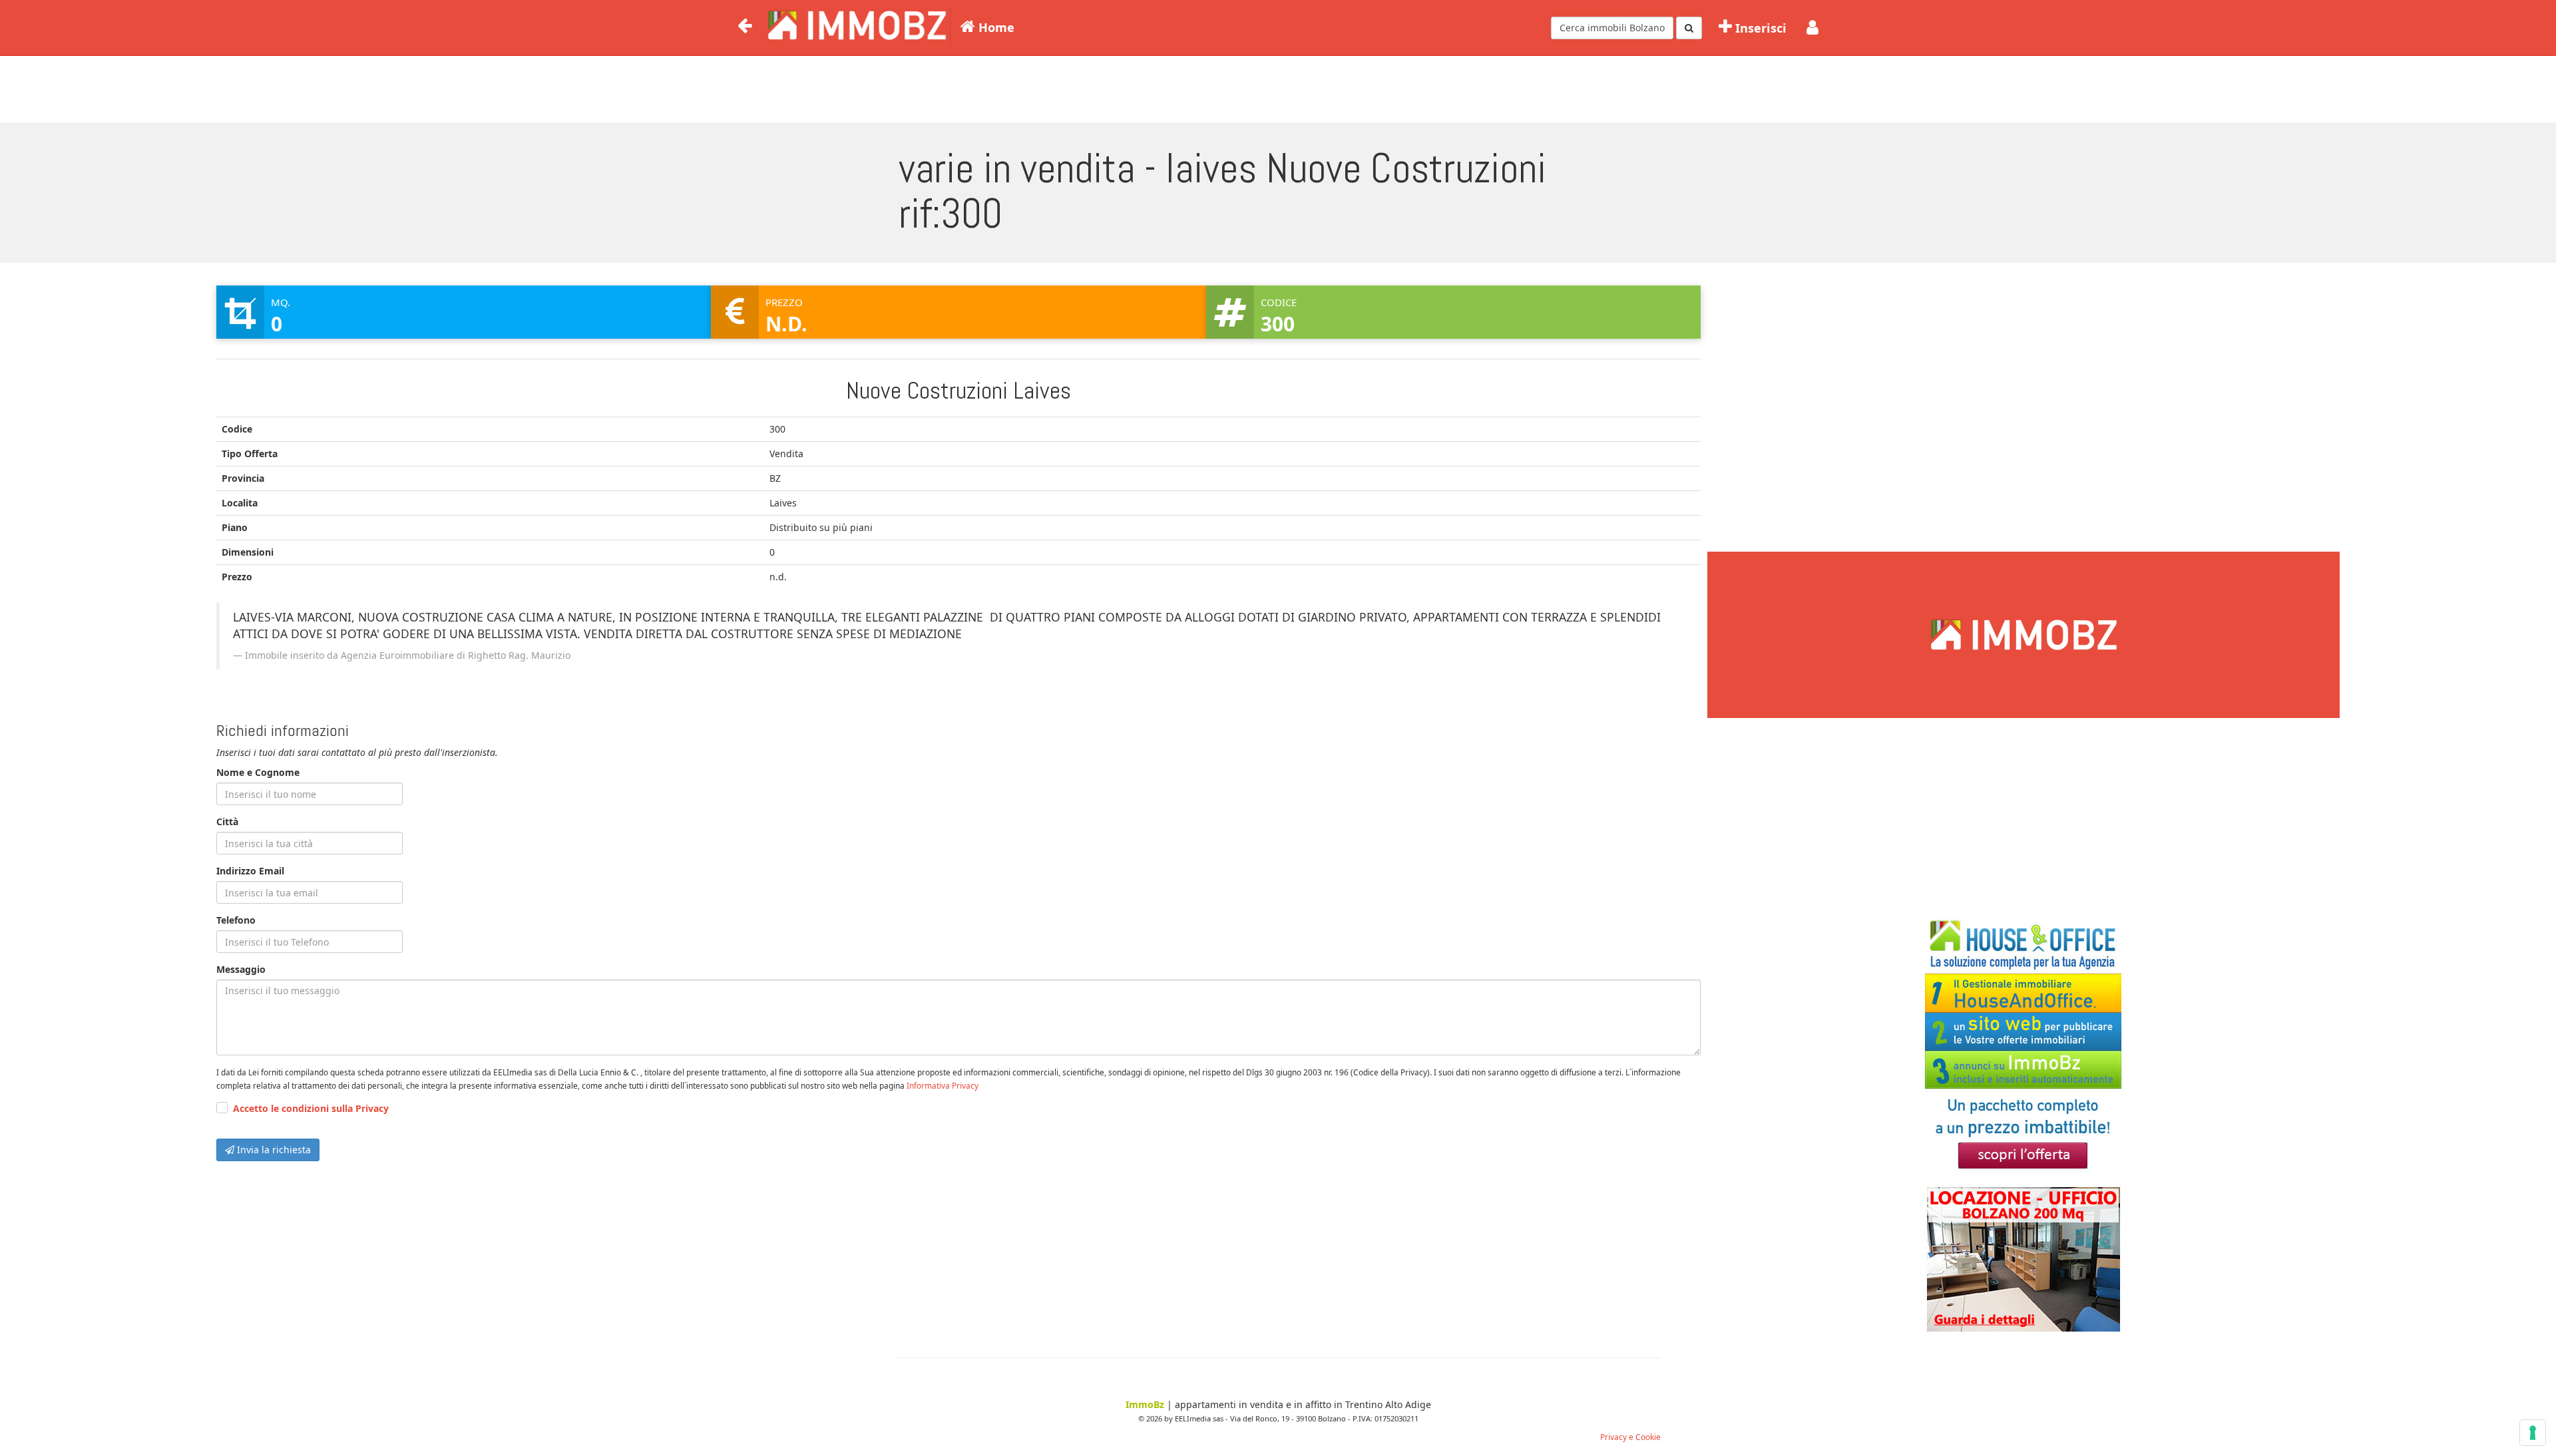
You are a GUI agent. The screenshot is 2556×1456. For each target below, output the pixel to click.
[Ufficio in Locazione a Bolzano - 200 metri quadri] (2023, 1259)
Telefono (236, 920)
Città (227, 821)
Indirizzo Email (250, 871)
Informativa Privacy (943, 1085)
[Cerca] (1689, 28)
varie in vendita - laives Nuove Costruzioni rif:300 (1222, 191)
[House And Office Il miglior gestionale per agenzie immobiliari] (2023, 1046)
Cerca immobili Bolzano (1612, 28)
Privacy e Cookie (1630, 1437)
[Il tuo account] (1812, 28)
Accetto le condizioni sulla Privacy (311, 1108)
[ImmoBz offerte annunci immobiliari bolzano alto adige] (855, 24)
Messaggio (241, 969)
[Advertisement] (1278, 87)
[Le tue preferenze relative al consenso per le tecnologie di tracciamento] (2533, 1433)
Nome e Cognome (258, 772)
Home (995, 27)
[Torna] (745, 26)
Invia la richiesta (273, 1150)
